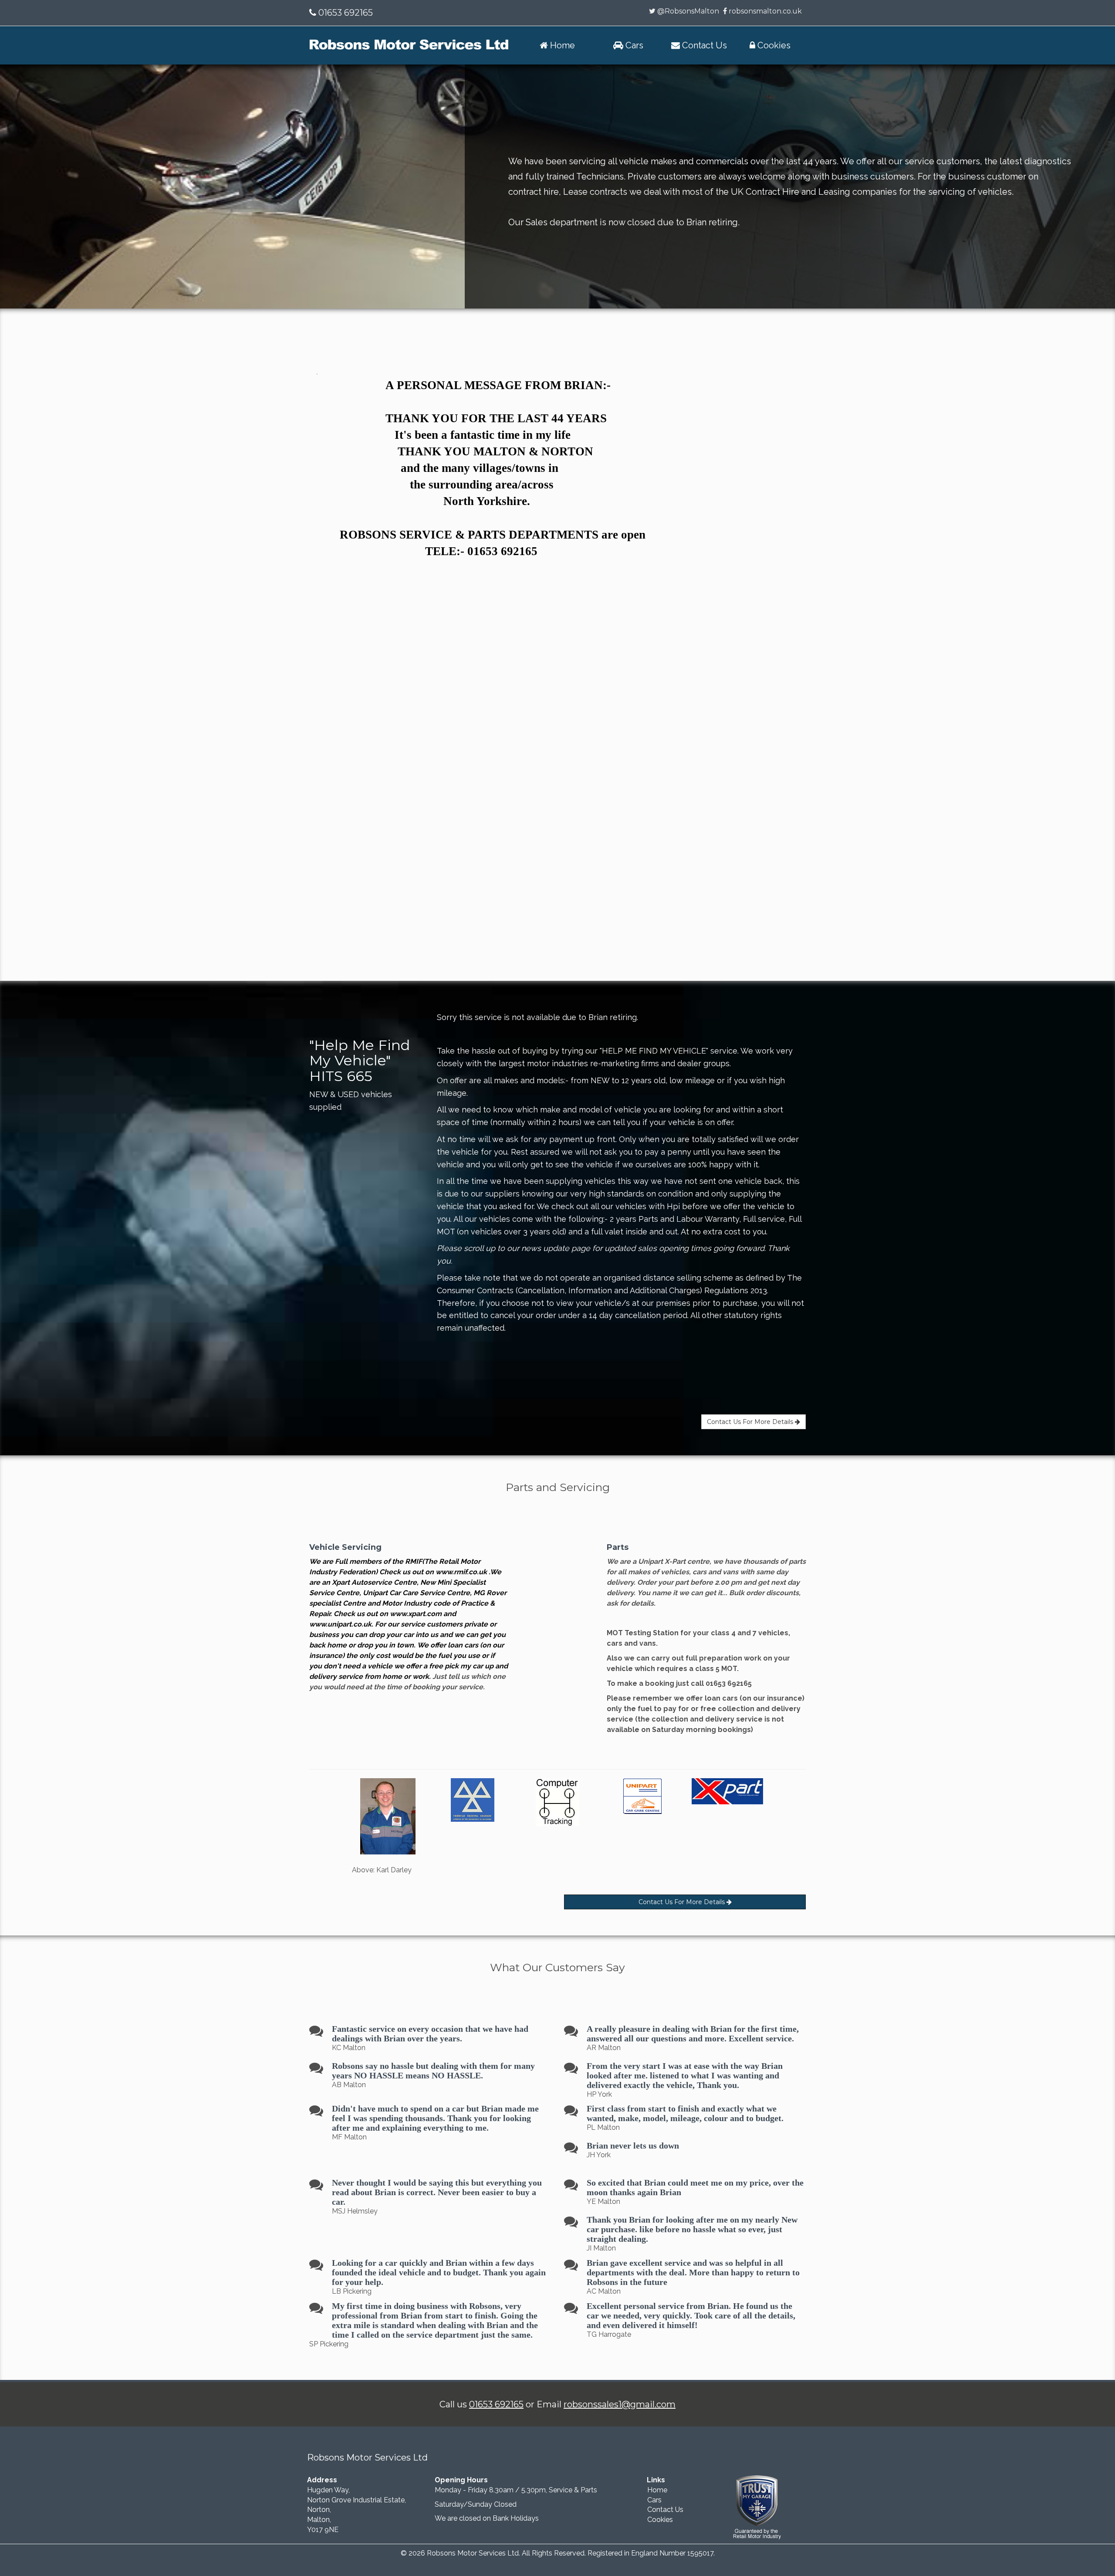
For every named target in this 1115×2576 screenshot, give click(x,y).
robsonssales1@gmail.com (620, 2404)
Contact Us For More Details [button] (751, 1422)
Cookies (660, 2520)
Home (657, 2490)
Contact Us (665, 2510)
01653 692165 (345, 13)
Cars (654, 2500)
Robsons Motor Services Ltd (473, 2553)
